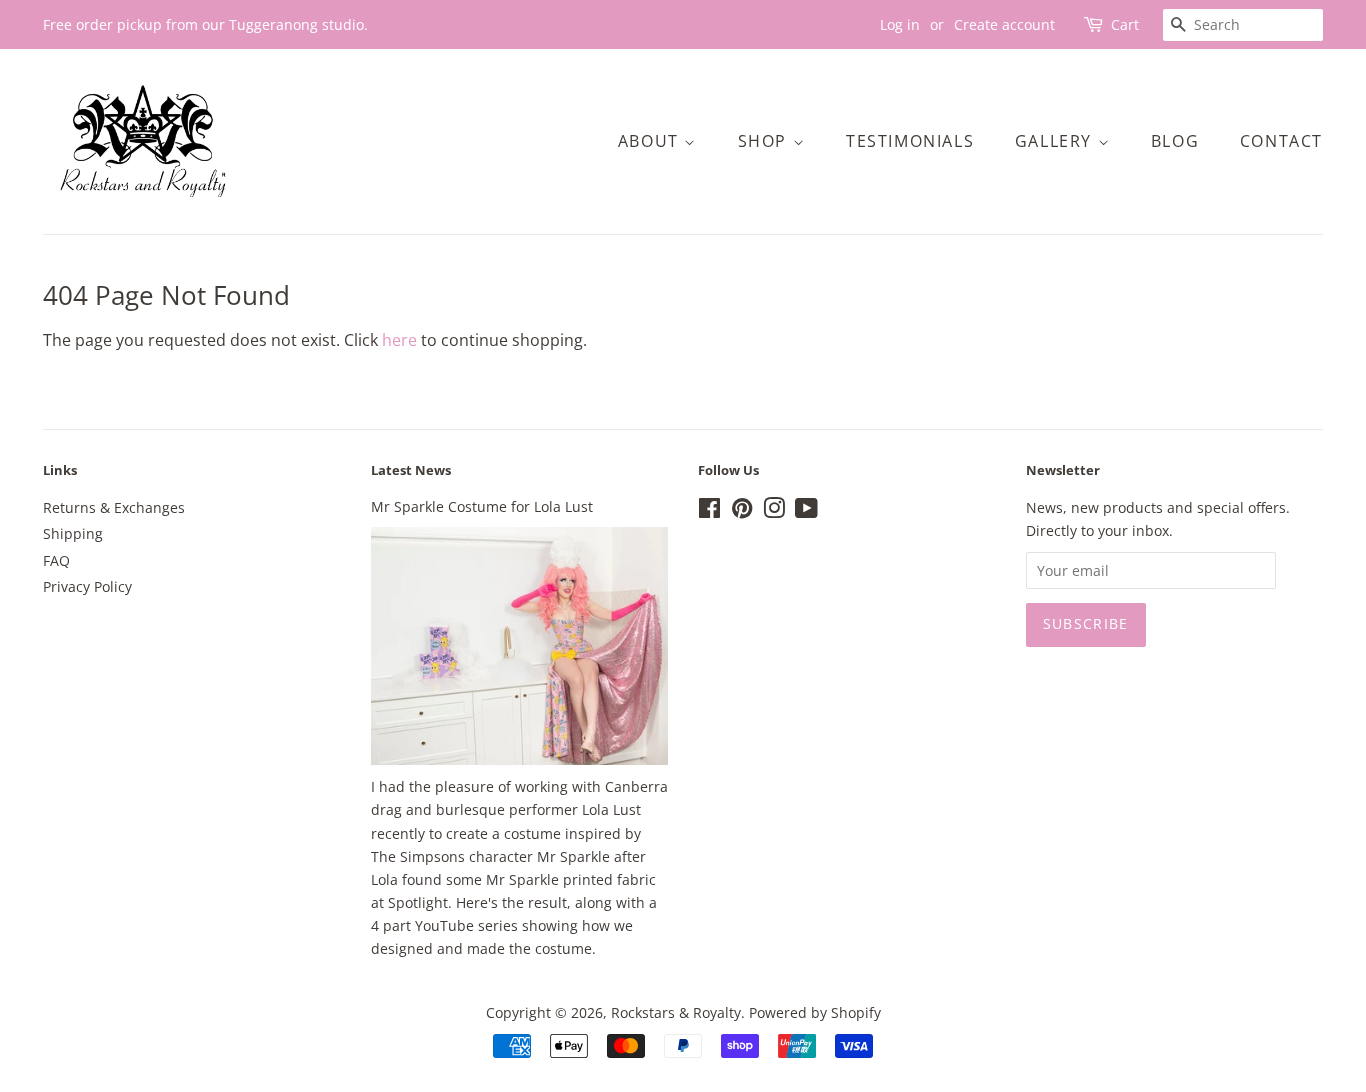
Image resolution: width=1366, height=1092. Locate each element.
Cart (1125, 24)
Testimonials (910, 141)
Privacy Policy (87, 586)
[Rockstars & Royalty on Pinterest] (742, 511)
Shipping (73, 533)
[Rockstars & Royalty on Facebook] (709, 511)
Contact (1281, 141)
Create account (1004, 24)
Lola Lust (611, 809)
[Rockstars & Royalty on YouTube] (806, 511)
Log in (900, 24)
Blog (1175, 141)
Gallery (1056, 141)
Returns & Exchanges (114, 507)
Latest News (411, 470)
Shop (765, 141)
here (399, 340)
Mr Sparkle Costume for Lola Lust (482, 506)
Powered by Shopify (815, 1012)
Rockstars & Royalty (676, 1012)
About (651, 141)
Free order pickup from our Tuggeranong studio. (205, 24)
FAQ (56, 560)
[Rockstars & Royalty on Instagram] (774, 511)
